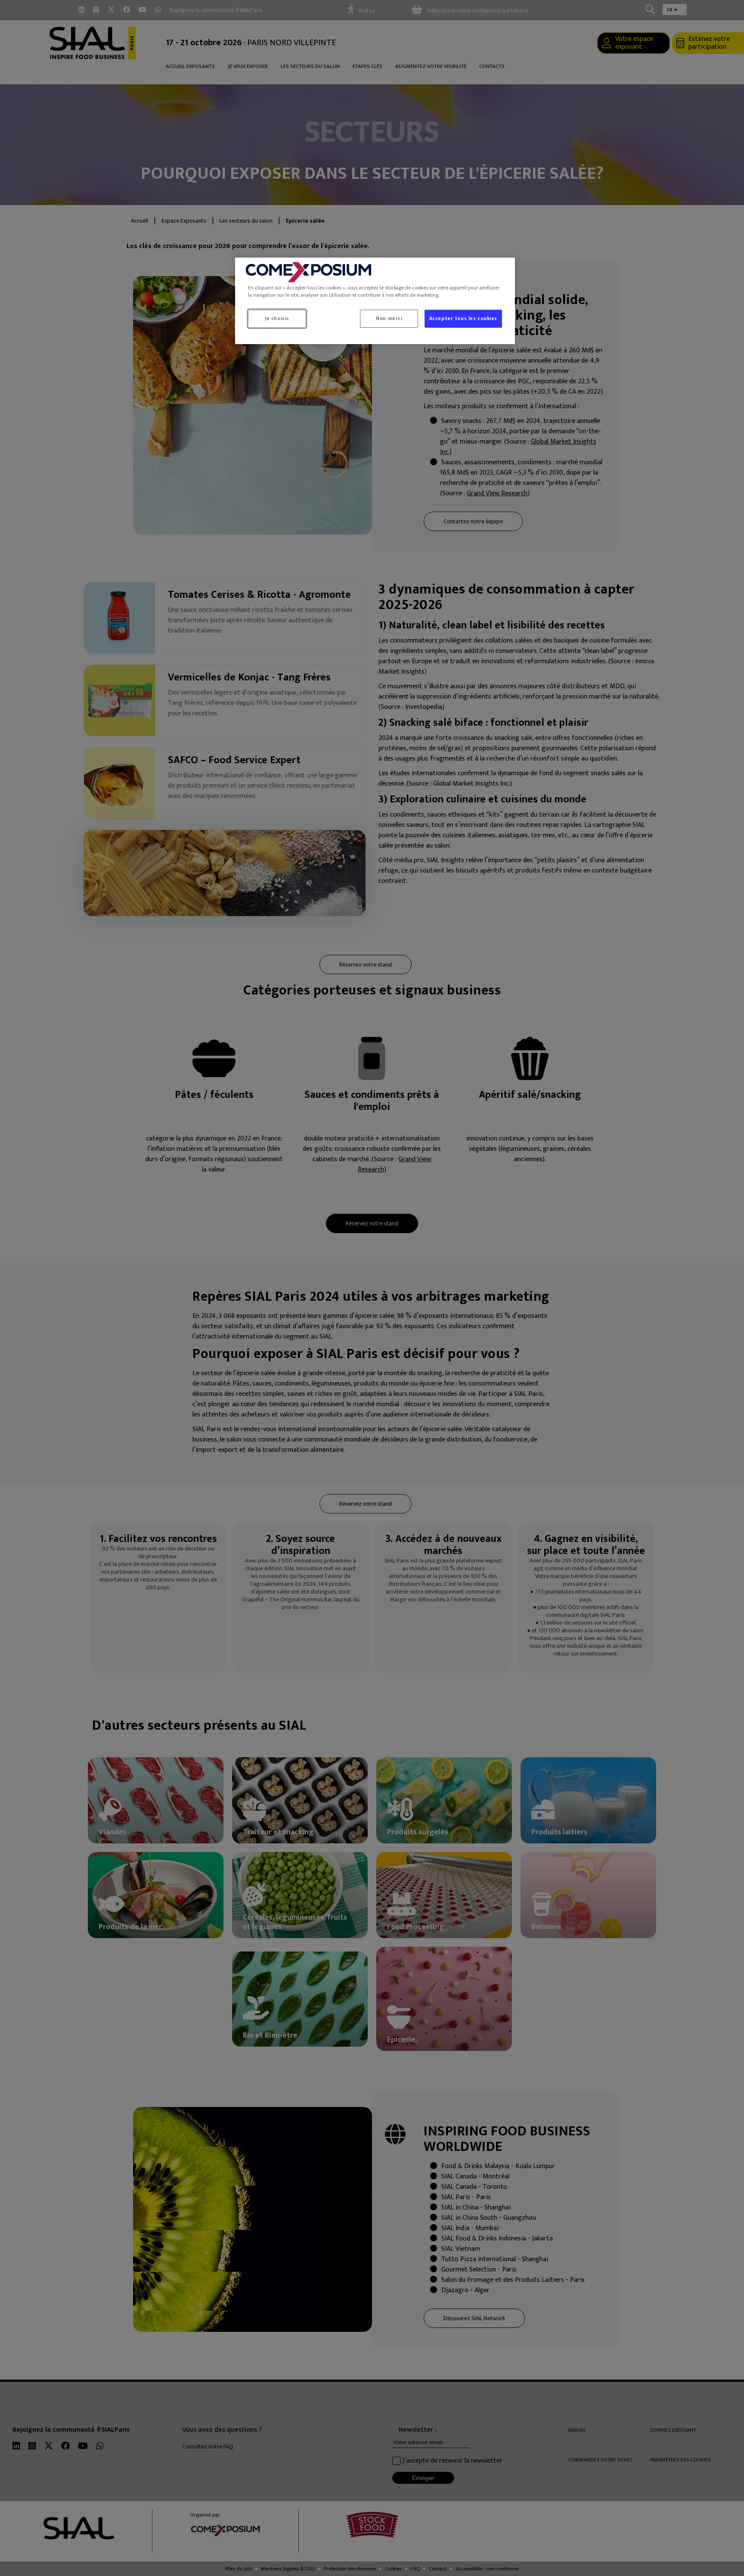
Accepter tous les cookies (463, 319)
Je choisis (277, 319)
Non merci (389, 319)
